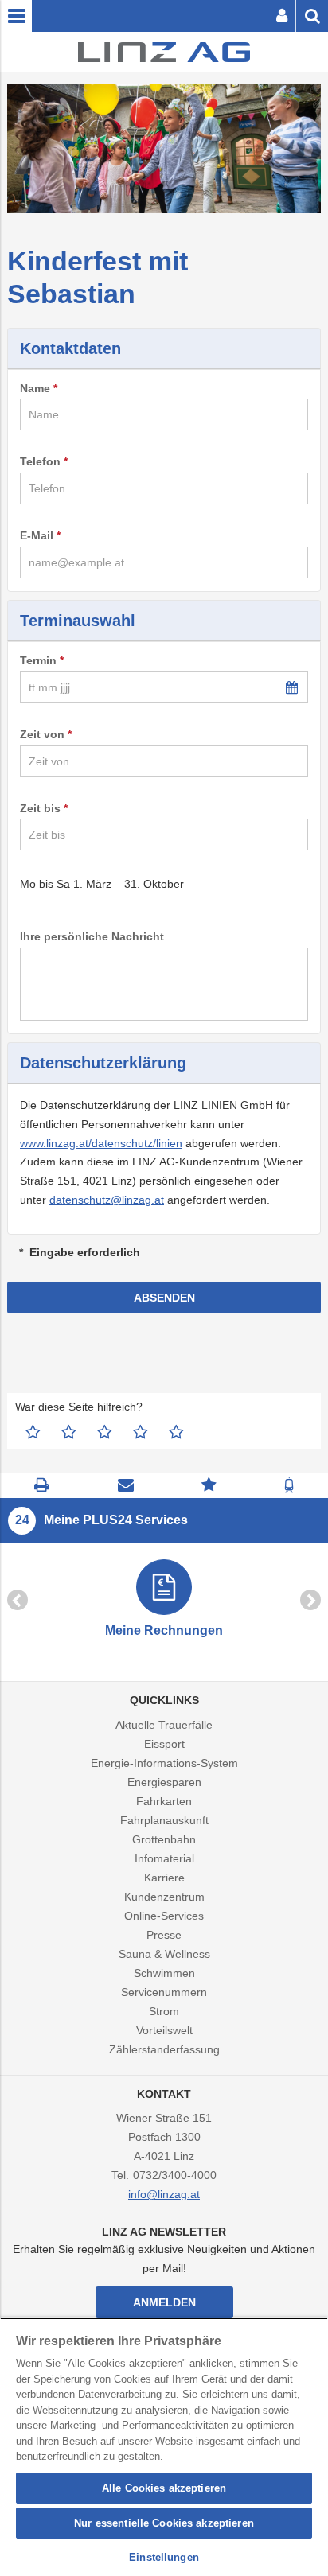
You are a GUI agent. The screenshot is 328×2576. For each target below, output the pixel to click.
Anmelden (164, 2302)
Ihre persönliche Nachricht (92, 936)
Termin (38, 660)
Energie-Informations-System (164, 1763)
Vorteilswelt (164, 2030)
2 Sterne (69, 1432)
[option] (164, 1600)
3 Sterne (105, 1432)
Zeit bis (40, 808)
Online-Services (164, 1916)
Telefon (40, 461)
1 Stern (33, 1432)
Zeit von (42, 734)
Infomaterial (164, 1858)
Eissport (164, 1744)
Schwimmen (164, 1973)
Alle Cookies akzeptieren (164, 2488)
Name (35, 388)
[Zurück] (18, 1600)
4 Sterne (141, 1432)
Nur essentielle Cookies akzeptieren (164, 2523)
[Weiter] (310, 1600)
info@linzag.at (164, 2194)
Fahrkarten (164, 1801)
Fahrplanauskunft (164, 1820)
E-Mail (37, 535)
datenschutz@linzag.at (107, 1200)
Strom (164, 2011)
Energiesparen (164, 1782)
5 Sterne (176, 1432)
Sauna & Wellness (164, 1954)
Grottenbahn (164, 1839)
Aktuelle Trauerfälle (164, 1725)
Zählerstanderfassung (164, 2049)
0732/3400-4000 (175, 2175)
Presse (164, 1935)
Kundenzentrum (164, 1897)
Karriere (164, 1878)
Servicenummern (164, 1992)
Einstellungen (164, 2557)
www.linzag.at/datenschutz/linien (101, 1143)
